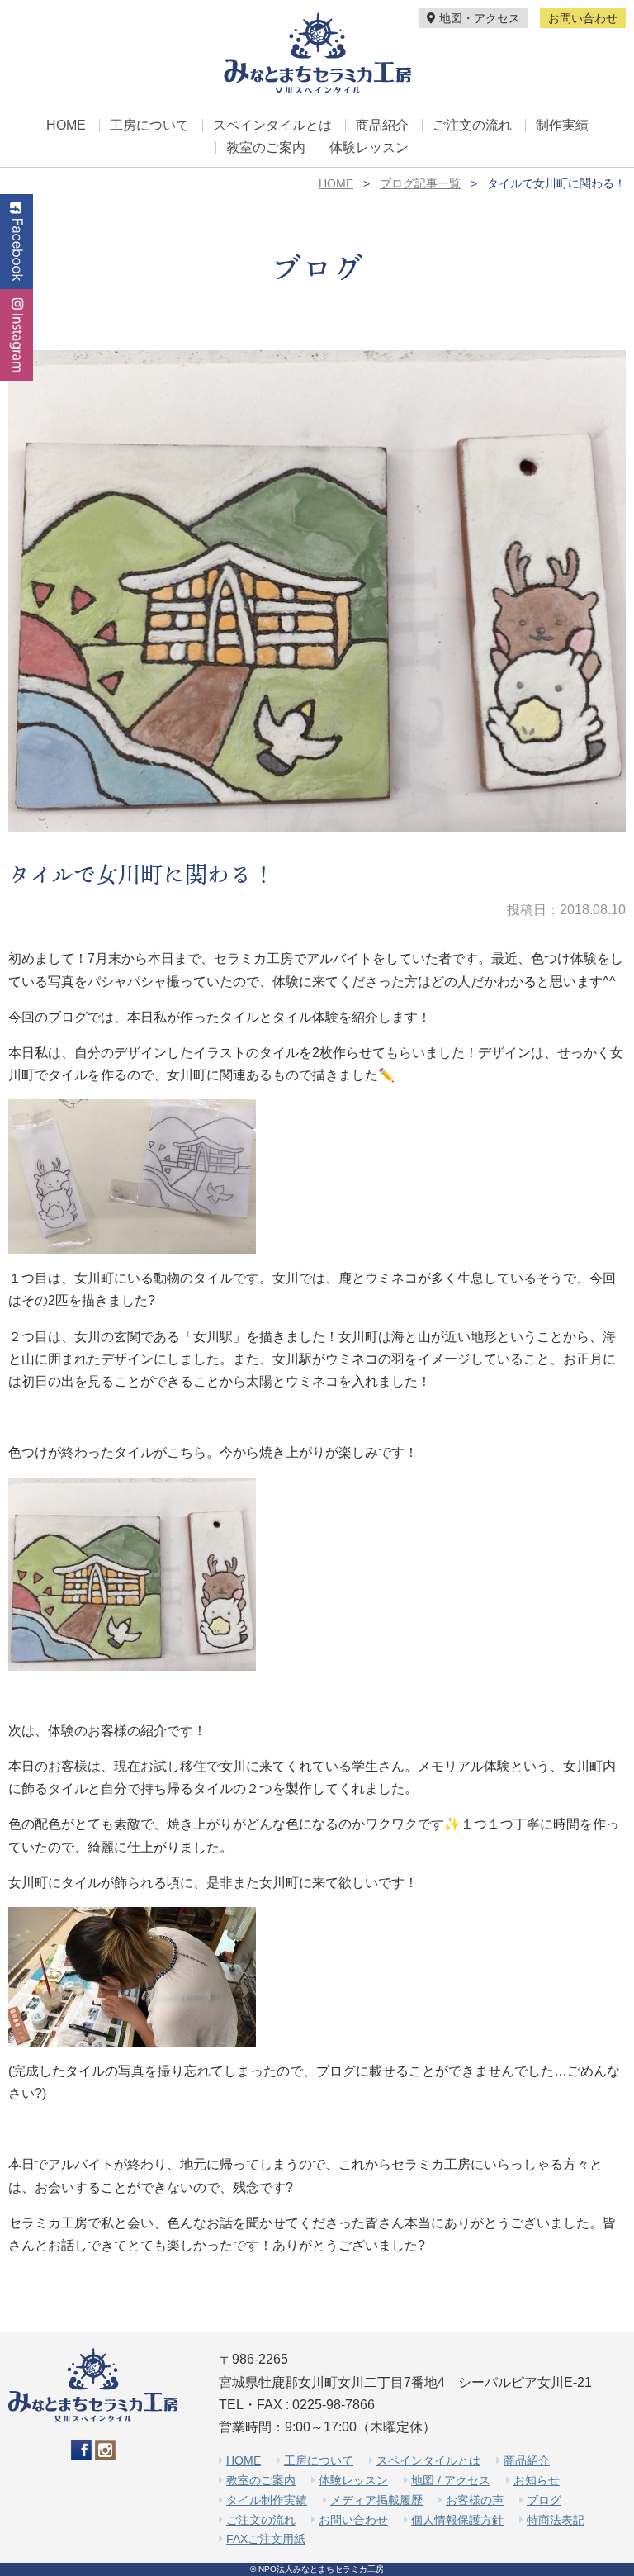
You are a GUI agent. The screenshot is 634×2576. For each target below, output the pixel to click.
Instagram (17, 335)
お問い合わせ (583, 18)
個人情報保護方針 (457, 2520)
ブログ (544, 2500)
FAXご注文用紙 (266, 2539)
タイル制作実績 (267, 2500)
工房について (149, 126)
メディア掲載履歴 (376, 2500)
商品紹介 (382, 126)
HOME (66, 126)
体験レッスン (369, 148)
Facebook (17, 242)
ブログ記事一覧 (420, 183)
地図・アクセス (478, 18)
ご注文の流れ (472, 126)
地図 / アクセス (451, 2480)
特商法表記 (556, 2520)
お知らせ (537, 2480)
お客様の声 (475, 2500)
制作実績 (562, 126)
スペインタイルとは (272, 126)
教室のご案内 (266, 148)
